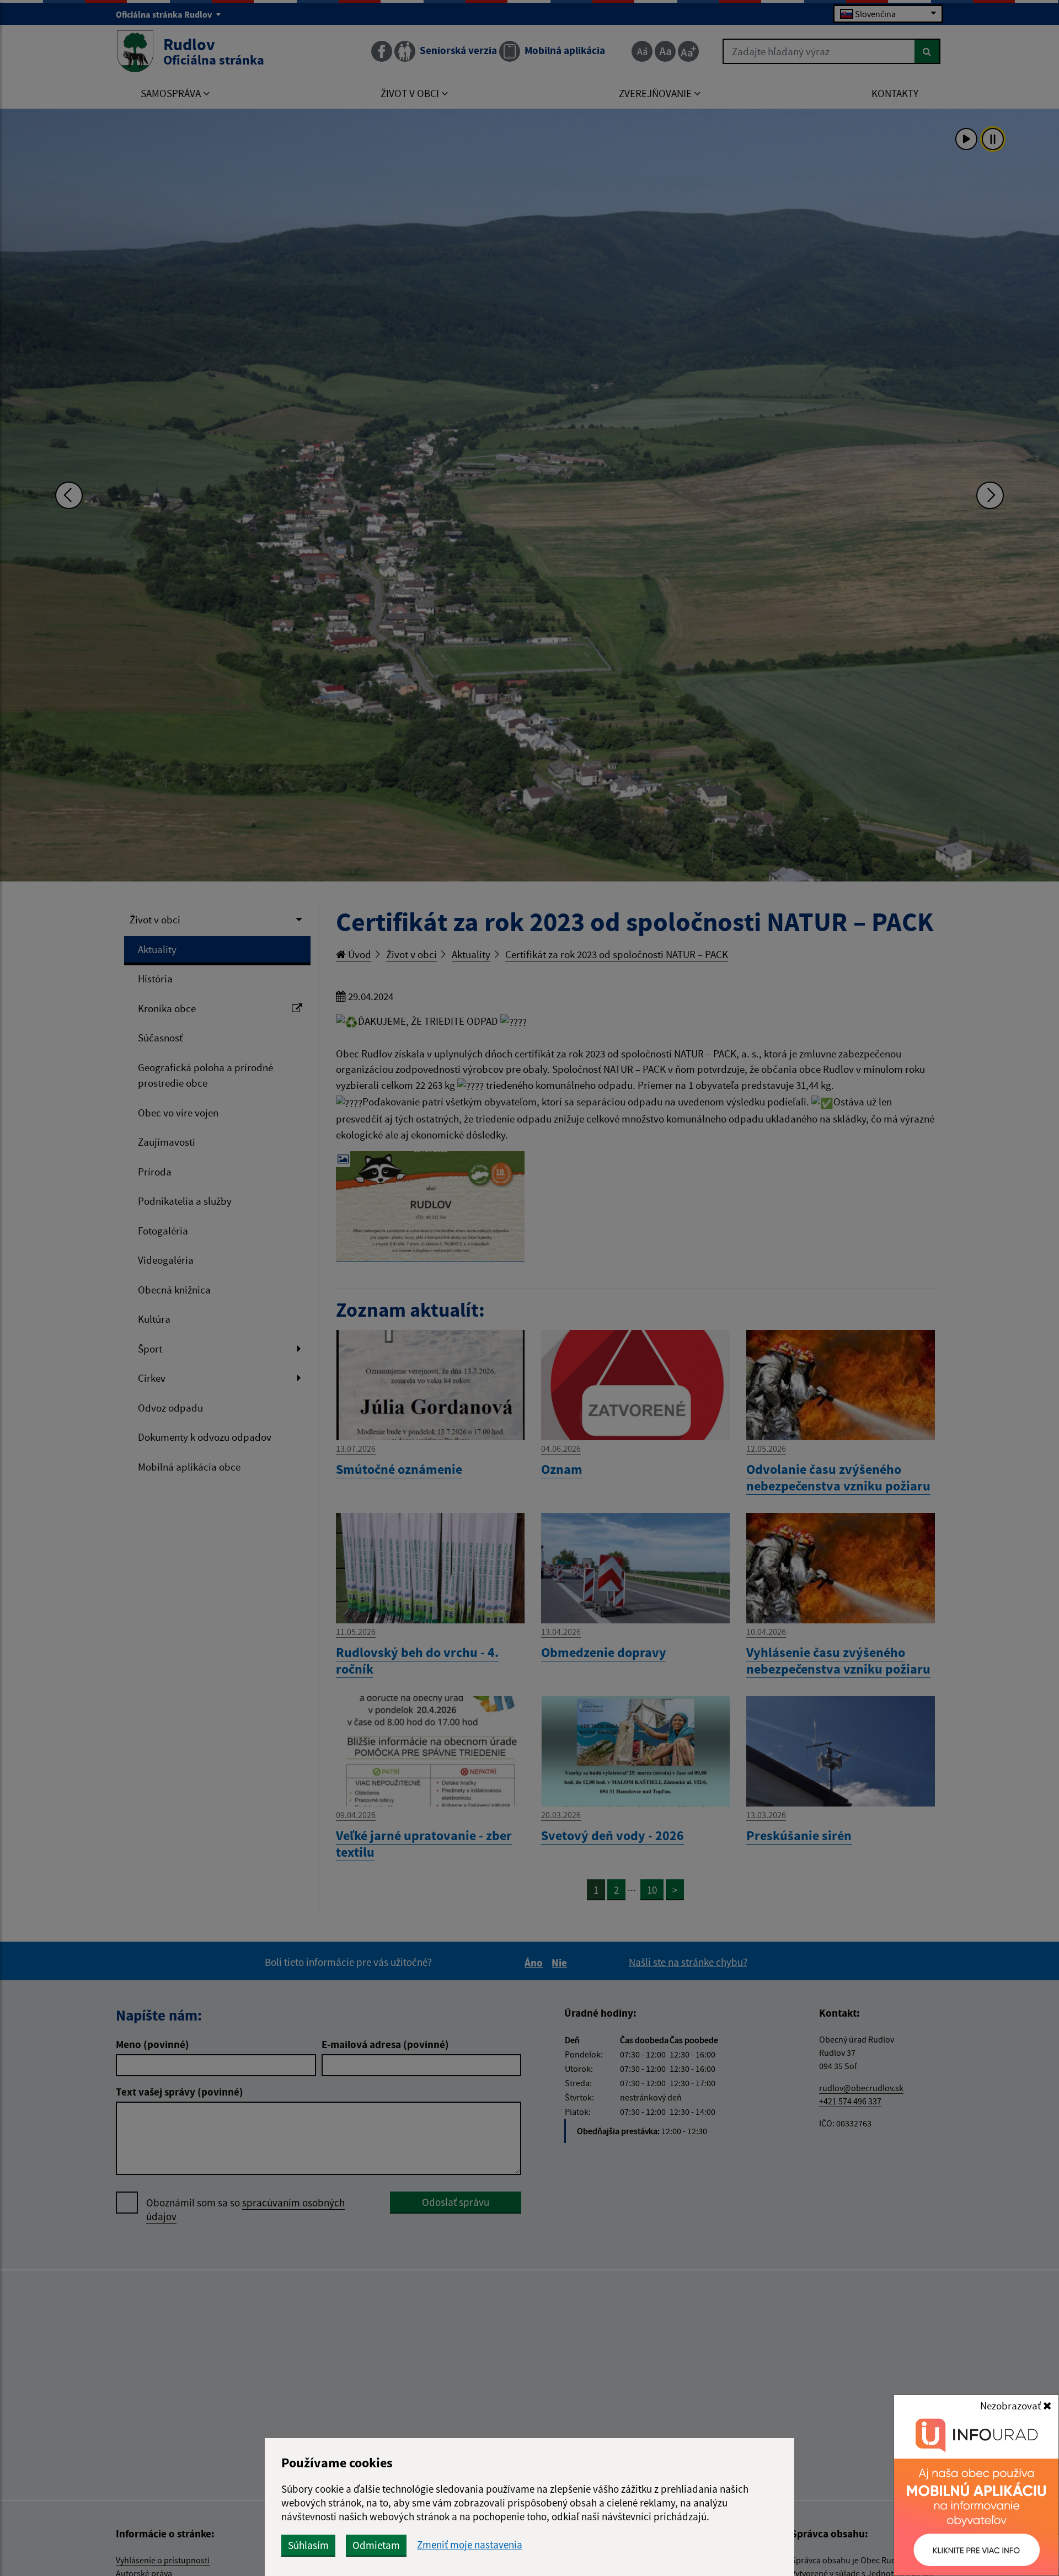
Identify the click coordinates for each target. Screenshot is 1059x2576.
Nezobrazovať (1012, 2406)
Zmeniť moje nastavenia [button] (470, 2545)
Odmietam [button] (376, 2545)
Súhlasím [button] (308, 2545)
